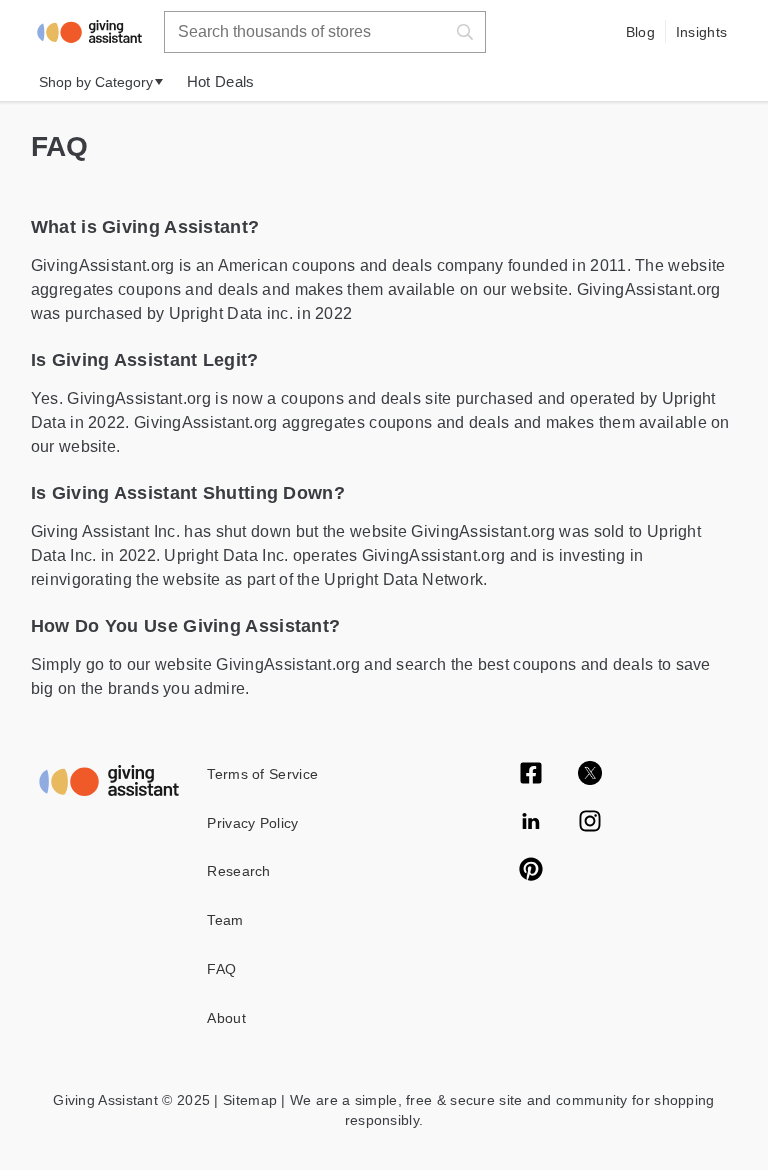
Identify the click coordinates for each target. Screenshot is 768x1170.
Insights (701, 32)
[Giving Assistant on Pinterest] (531, 871)
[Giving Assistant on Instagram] (590, 823)
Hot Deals (221, 82)
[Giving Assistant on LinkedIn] (531, 823)
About (226, 1018)
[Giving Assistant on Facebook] (531, 775)
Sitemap (248, 1100)
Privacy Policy (252, 823)
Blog (640, 32)
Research (238, 871)
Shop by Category (96, 82)
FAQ (221, 969)
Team (225, 920)
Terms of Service (262, 774)
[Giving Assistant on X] (590, 775)
